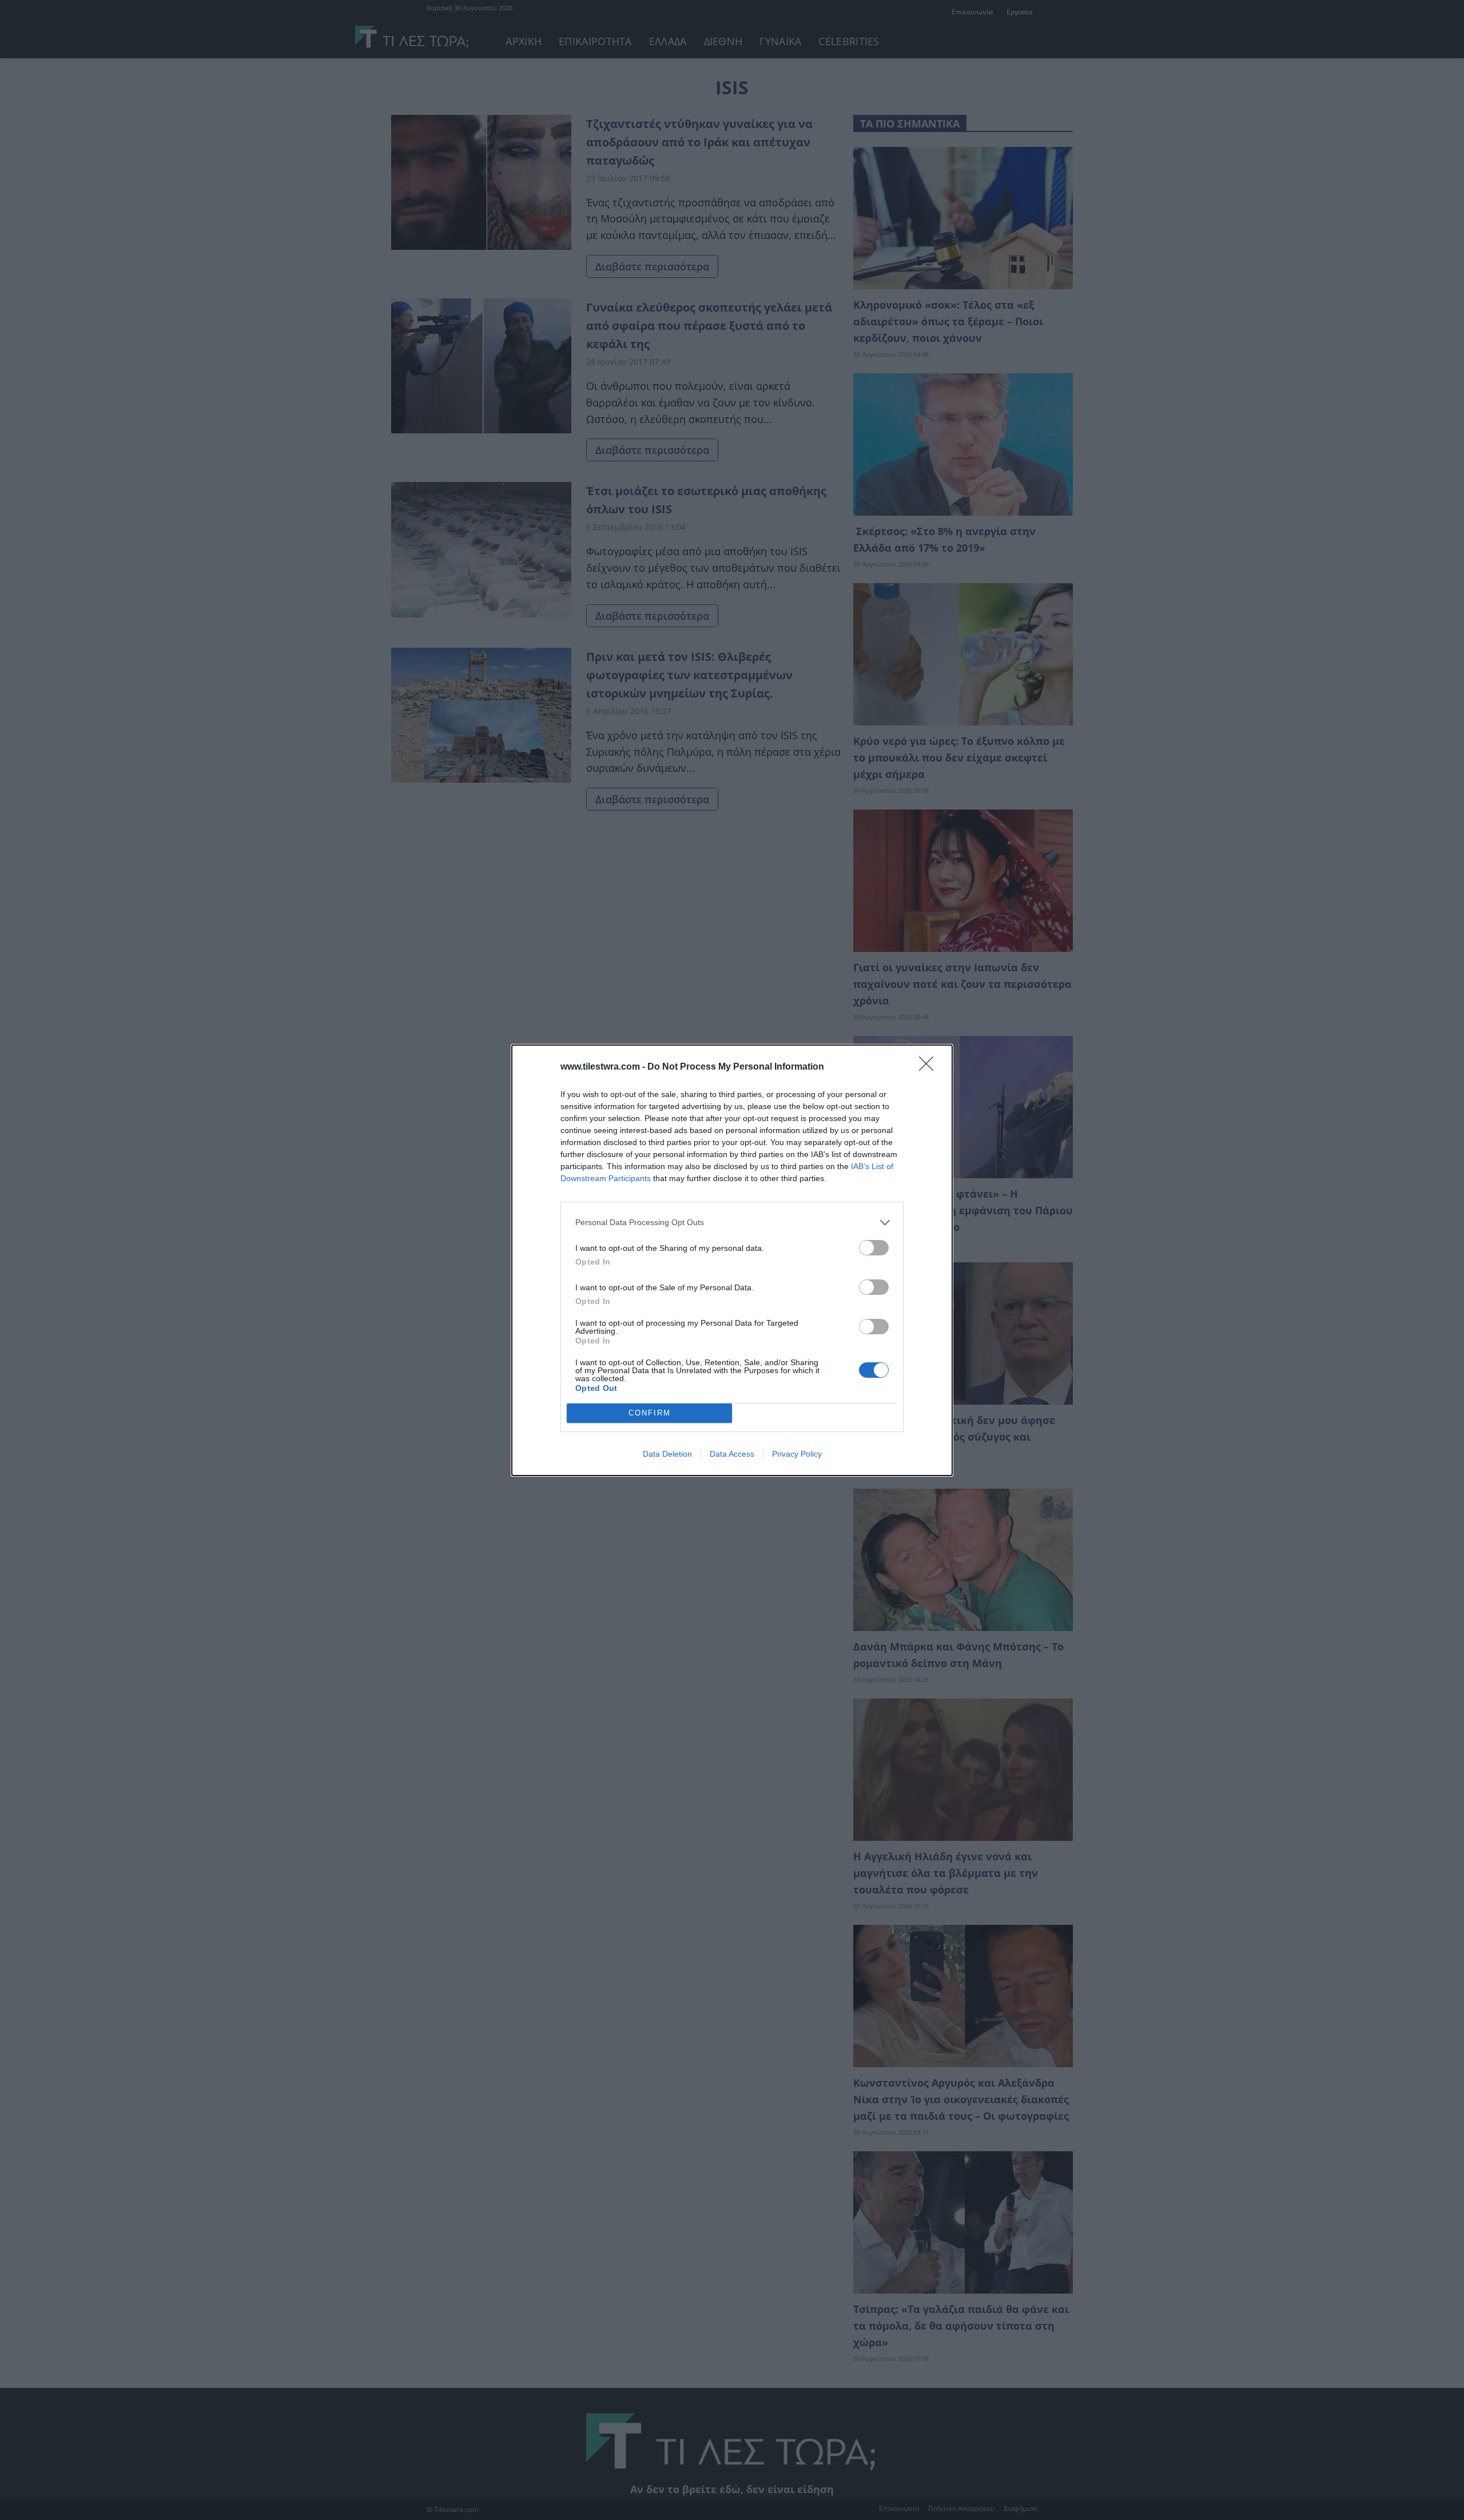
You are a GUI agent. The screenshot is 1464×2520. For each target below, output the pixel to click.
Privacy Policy (797, 1454)
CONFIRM (650, 1413)
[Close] (930, 1067)
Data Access (732, 1454)
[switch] (874, 1248)
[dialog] (732, 1260)
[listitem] (732, 1223)
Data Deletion (667, 1454)
